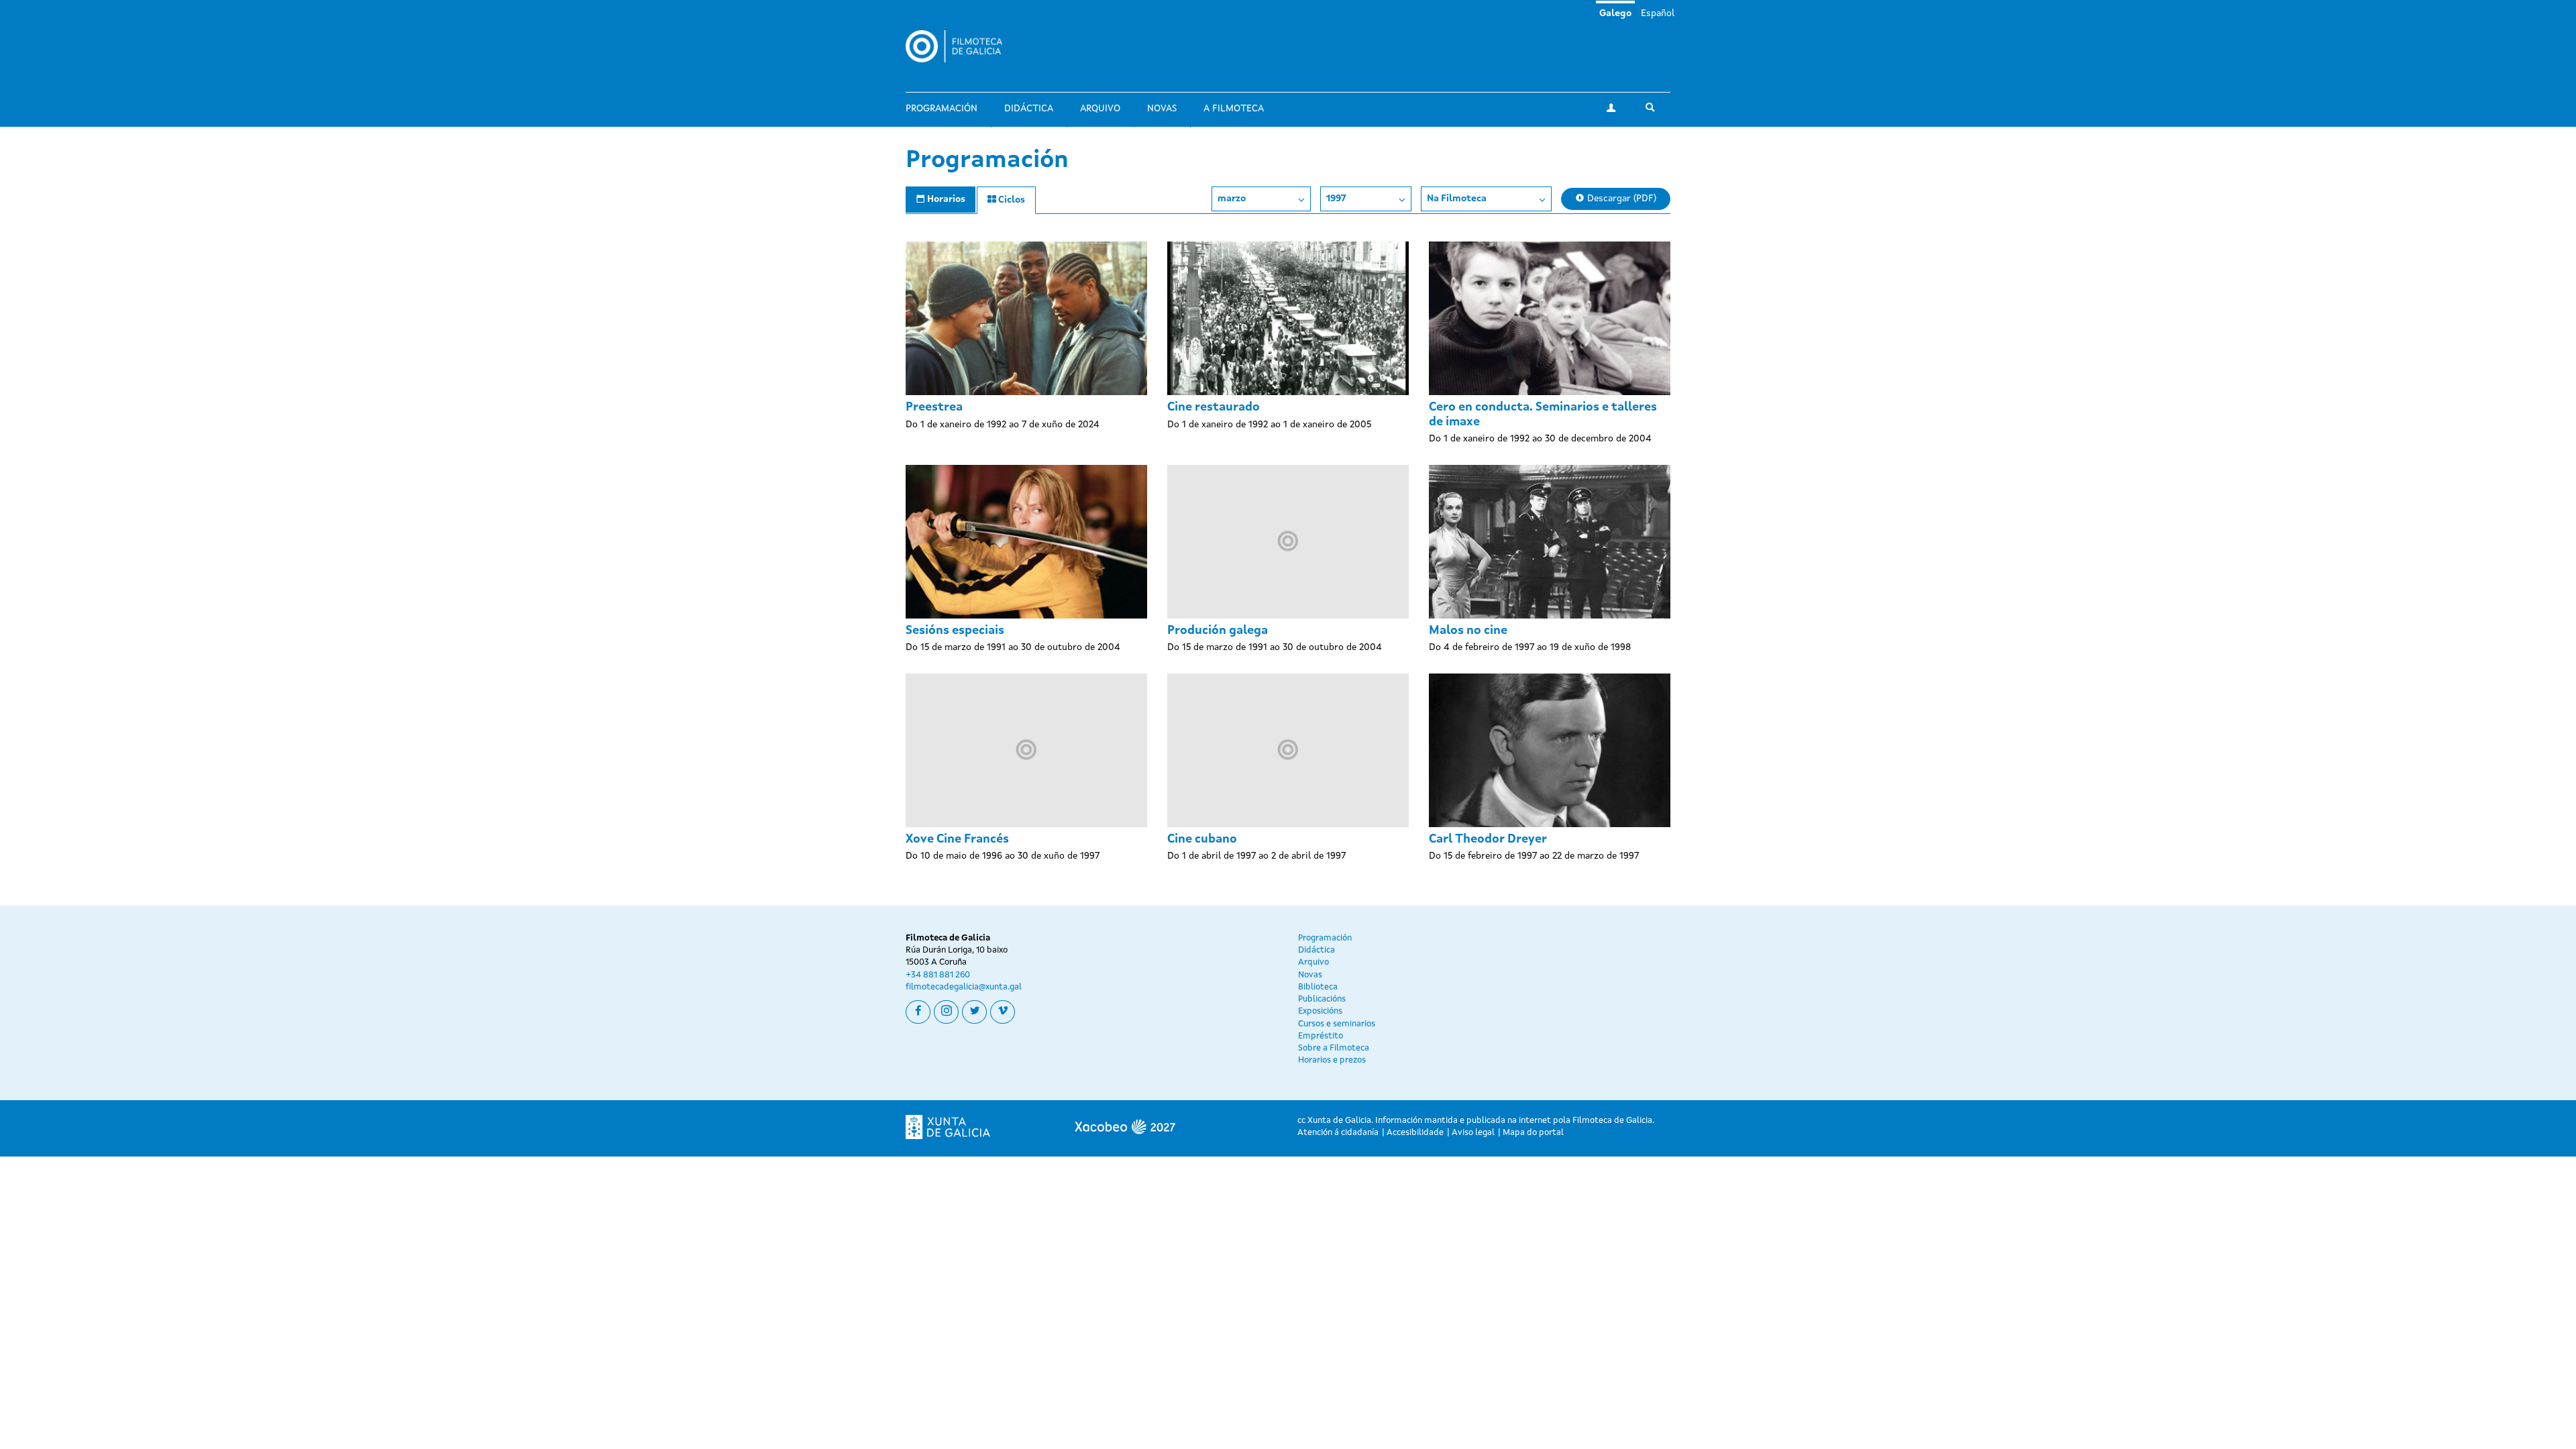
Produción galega (1218, 631)
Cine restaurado (1214, 407)
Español (1658, 13)
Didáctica (1029, 109)
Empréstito (1321, 1036)
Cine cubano (1202, 839)
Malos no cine (1468, 631)
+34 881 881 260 (938, 975)
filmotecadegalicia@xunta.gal (964, 987)
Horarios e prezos (1332, 1060)
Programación (942, 109)
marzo (1232, 199)
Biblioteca (1318, 987)
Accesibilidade (1415, 1133)
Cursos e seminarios (1337, 1024)
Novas (1162, 109)
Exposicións (1320, 1011)
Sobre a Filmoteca (1334, 1048)
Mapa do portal (1533, 1133)
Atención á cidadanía (1338, 1133)
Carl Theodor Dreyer (1488, 839)
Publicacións (1322, 999)
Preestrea (934, 407)
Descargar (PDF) (1620, 199)
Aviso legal (1473, 1133)
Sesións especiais (955, 631)
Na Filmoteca (1457, 199)
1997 (1336, 199)
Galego (1615, 13)
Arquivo (1100, 109)
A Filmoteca (1234, 109)
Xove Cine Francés (957, 839)
